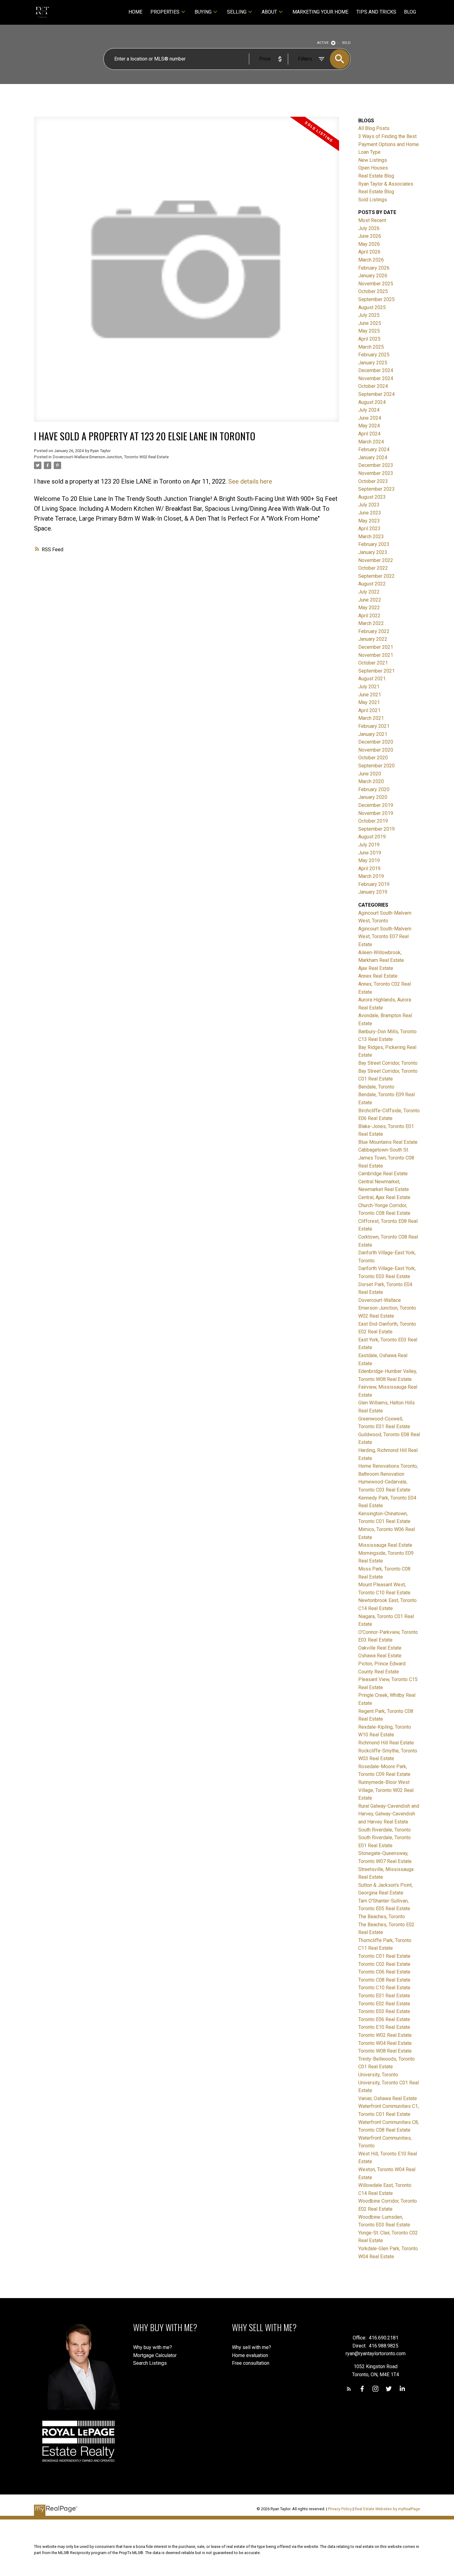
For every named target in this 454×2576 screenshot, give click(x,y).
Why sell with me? (252, 2347)
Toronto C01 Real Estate (384, 1956)
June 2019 (370, 853)
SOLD (346, 43)
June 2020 (370, 774)
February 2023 (374, 544)
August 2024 (372, 402)
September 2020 (376, 766)
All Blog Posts (374, 128)
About (269, 12)
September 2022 (376, 576)
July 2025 (369, 315)
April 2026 (369, 252)
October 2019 (373, 821)
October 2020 (373, 758)
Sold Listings (373, 200)
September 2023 (376, 489)
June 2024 (370, 418)
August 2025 (372, 307)
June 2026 (370, 236)
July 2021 (369, 687)
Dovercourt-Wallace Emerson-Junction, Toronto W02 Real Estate (111, 457)
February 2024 (374, 449)
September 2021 (376, 671)
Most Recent (372, 220)
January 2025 (373, 363)
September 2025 (376, 299)
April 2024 (369, 434)
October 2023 (373, 481)
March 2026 (371, 260)
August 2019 (372, 837)
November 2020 (376, 750)
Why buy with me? (153, 2347)
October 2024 (373, 386)
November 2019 (376, 813)
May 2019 (369, 860)
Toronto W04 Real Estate (385, 2043)
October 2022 (373, 568)
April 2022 (369, 616)
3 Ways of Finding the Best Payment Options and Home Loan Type (389, 144)
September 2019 (376, 829)
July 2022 (369, 592)
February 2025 (374, 355)
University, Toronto (378, 2075)
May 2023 (369, 521)
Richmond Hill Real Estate (386, 1743)
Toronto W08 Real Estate (385, 2051)
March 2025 (371, 347)
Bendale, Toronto (376, 1087)
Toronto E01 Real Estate (384, 1996)
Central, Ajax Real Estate (384, 1197)
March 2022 (371, 623)
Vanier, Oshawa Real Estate (388, 2098)
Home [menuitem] (135, 12)
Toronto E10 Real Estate (384, 2027)
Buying (203, 12)
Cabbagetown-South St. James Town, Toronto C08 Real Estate (386, 1158)
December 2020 (376, 742)
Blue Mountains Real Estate (388, 1142)
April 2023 (369, 529)
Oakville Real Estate (380, 1648)
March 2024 (371, 442)
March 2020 (371, 781)
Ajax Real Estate (376, 968)
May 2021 (369, 702)
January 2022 (373, 639)
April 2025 (369, 339)
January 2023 (373, 552)
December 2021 (376, 647)
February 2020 (374, 789)
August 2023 (372, 497)
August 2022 (372, 584)
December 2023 (376, 465)
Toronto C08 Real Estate (384, 1980)
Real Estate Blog (376, 176)
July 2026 (369, 228)
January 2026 (373, 276)
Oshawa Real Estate (380, 1656)
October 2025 (373, 291)
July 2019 (369, 845)
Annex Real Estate (378, 976)
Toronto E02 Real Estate (384, 2004)
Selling (237, 12)
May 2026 (369, 244)
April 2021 (369, 710)
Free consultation (251, 2363)
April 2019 (369, 868)
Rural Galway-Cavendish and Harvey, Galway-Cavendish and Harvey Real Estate (389, 1814)
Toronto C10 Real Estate (384, 1988)
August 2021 (372, 679)
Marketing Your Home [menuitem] (320, 12)
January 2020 (373, 797)
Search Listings (150, 2363)
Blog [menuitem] (410, 12)
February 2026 (374, 268)
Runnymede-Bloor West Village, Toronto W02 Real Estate (386, 1790)
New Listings (373, 160)
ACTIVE (323, 43)
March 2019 (371, 876)
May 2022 (369, 608)
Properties (165, 12)
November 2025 (376, 284)
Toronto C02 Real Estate (384, 1964)
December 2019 (376, 805)
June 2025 (370, 323)
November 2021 (376, 655)
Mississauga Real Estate (385, 1545)
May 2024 (369, 426)
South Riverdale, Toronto (385, 1830)
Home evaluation (250, 2355)
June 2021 (370, 695)
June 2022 (370, 600)
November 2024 (376, 378)
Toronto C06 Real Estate (384, 1972)
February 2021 (374, 726)
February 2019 (374, 884)
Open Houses (373, 168)
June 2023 (370, 513)
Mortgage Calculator (155, 2355)
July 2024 (369, 410)
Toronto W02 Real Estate (385, 2035)
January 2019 (373, 892)
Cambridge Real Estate (383, 1174)
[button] (349, 2389)
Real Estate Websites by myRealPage (387, 2509)
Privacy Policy (340, 2509)
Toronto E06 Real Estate (384, 2019)
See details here (250, 481)
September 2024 (376, 394)
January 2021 (373, 734)
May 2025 (369, 331)
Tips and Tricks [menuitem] (376, 12)
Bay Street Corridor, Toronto (388, 1063)
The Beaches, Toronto (382, 1917)
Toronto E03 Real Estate (384, 2011)
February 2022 (374, 631)
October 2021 (373, 663)
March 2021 (371, 718)
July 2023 (369, 505)
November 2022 (376, 560)
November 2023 (376, 473)
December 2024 (376, 370)
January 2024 (373, 457)
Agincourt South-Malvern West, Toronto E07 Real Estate (385, 937)
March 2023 (371, 537)
